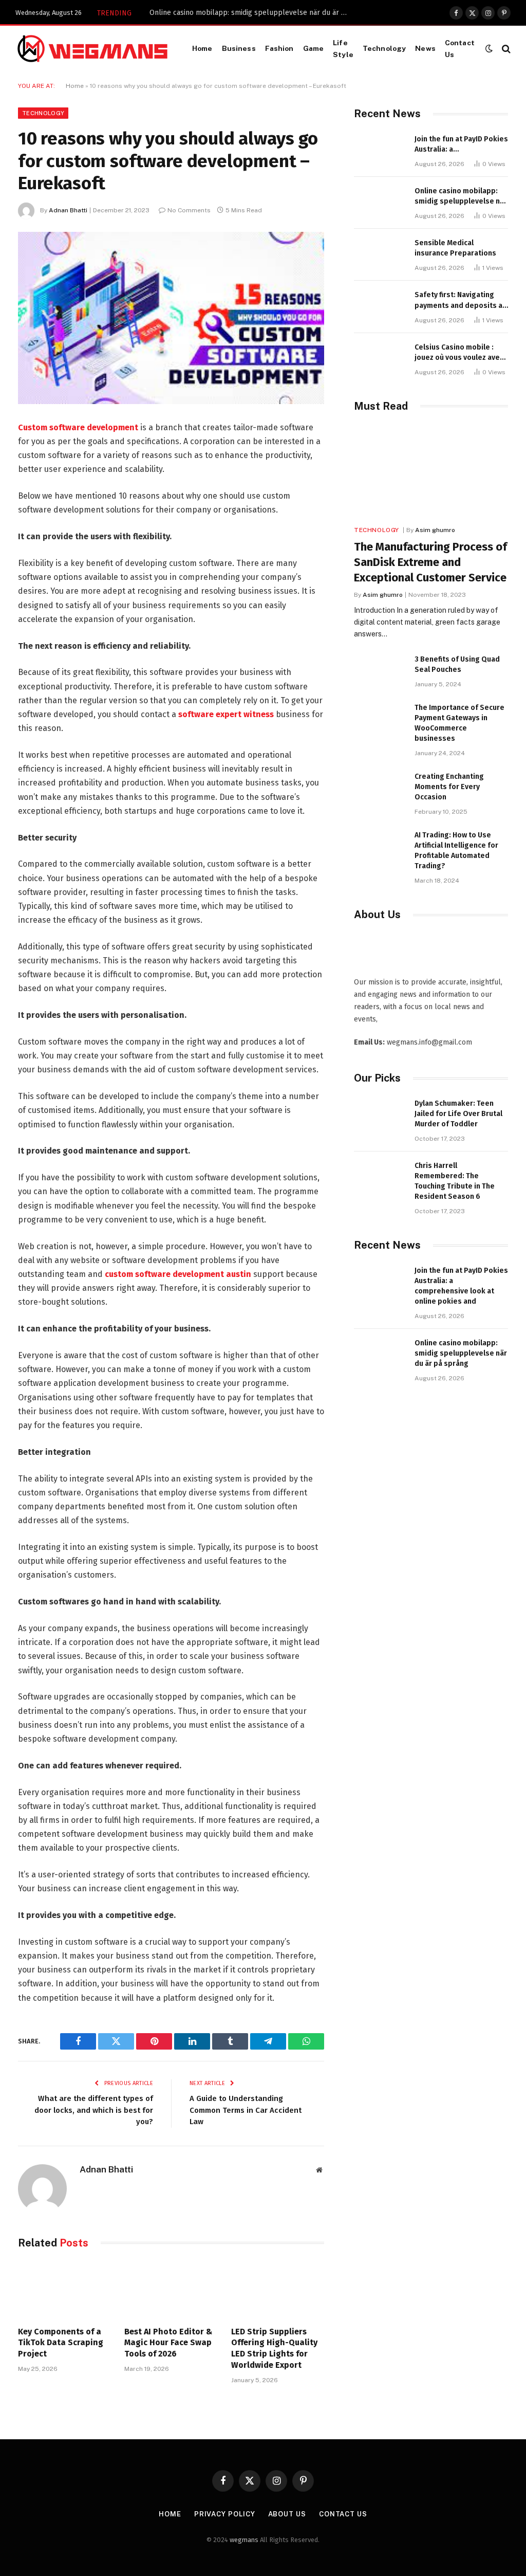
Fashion (279, 48)
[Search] (505, 49)
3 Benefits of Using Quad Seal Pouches (457, 664)
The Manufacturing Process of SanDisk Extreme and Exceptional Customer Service (430, 562)
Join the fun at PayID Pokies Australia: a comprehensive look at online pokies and (461, 145)
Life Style (343, 48)
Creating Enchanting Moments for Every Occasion (449, 787)
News (425, 48)
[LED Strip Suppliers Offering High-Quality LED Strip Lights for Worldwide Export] (278, 2290)
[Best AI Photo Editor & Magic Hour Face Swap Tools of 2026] (171, 2290)
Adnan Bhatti (68, 210)
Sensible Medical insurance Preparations (455, 248)
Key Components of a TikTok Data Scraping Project (61, 2343)
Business (239, 48)
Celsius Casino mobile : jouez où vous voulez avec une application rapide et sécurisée (459, 353)
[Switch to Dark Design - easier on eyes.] (489, 49)
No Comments (189, 210)
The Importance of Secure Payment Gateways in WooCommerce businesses (459, 723)
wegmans (244, 2540)
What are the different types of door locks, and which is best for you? (94, 2110)
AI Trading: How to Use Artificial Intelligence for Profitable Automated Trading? (456, 851)
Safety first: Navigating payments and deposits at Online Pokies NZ (460, 300)
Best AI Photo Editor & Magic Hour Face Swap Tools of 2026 (168, 2343)
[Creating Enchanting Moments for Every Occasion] (380, 788)
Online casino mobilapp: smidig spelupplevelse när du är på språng (252, 13)
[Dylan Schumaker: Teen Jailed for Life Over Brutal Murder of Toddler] (380, 1115)
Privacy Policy (225, 2514)
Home (202, 48)
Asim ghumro (435, 530)
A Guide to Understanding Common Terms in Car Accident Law (246, 2110)
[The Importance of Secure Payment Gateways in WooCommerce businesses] (380, 719)
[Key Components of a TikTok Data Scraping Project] (64, 2290)
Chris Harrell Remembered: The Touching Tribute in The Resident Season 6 (455, 1181)
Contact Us (460, 48)
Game (314, 48)
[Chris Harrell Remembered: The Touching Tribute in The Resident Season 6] (380, 1177)
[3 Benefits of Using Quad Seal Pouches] (380, 671)
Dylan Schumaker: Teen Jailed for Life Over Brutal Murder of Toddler (458, 1114)
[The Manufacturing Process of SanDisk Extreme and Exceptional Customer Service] (431, 472)
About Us (287, 2514)
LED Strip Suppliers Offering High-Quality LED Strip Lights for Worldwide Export (274, 2348)
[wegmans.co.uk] (92, 49)
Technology (384, 48)
